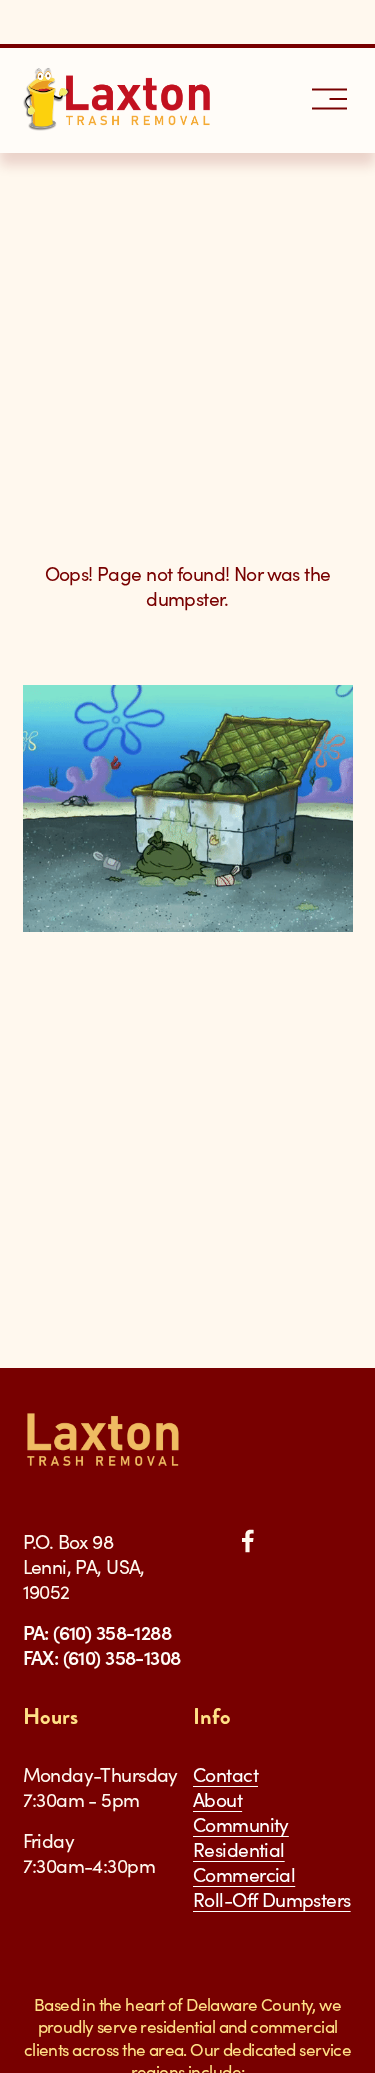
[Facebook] (248, 1541)
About (217, 1799)
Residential (239, 1849)
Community (241, 1824)
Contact (225, 1774)
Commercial (244, 1874)
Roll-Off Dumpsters (272, 1899)
